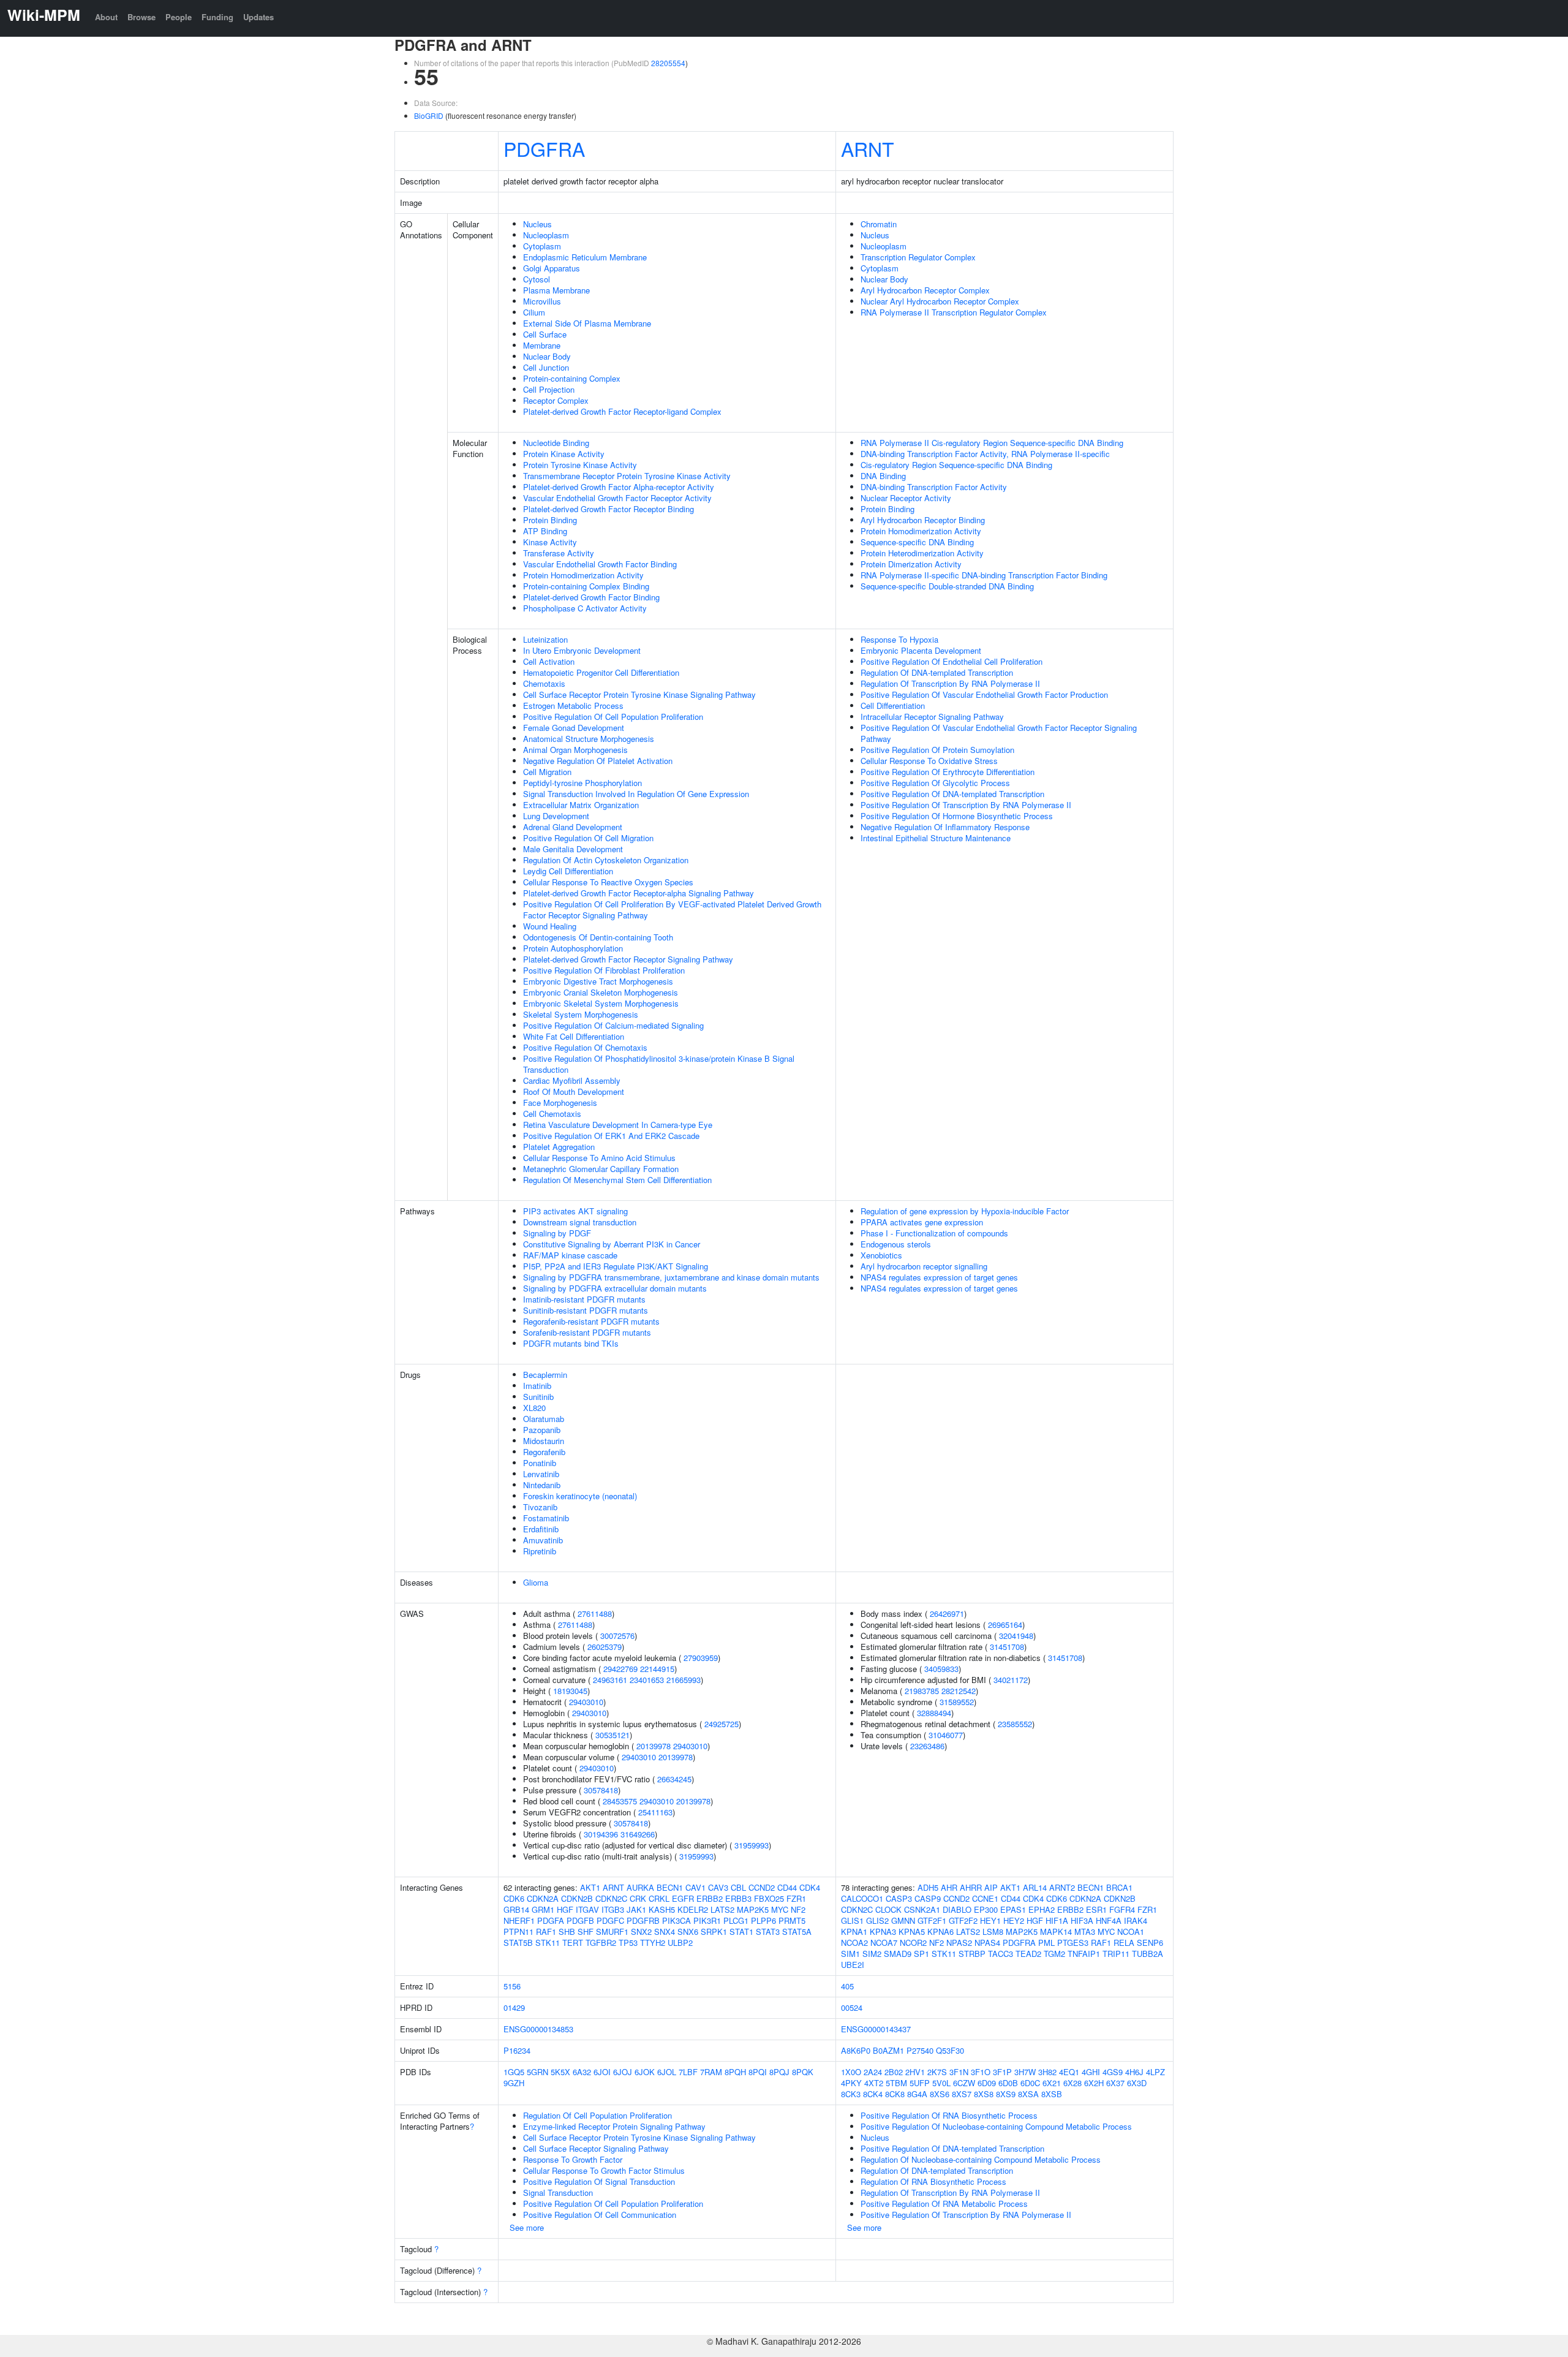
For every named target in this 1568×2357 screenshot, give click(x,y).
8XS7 (962, 2094)
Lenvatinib (541, 1474)
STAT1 (741, 1931)
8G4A (917, 2094)
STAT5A (797, 1931)
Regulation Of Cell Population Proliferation (597, 2115)
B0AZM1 (888, 2050)
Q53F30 (950, 2050)
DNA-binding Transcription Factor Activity (934, 487)
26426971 (947, 1614)
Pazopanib (542, 1430)
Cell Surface (545, 334)
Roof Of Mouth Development (574, 1091)
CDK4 (810, 1887)
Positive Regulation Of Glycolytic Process (935, 783)
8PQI (758, 2072)
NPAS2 (959, 1943)
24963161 (610, 1680)
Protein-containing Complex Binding (586, 586)
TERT (573, 1943)
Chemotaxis (544, 683)
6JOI (602, 2072)
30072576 (617, 1636)
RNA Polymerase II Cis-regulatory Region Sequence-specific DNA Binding (992, 443)
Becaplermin (545, 1375)
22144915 (657, 1669)
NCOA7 (884, 1943)
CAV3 (718, 1887)
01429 (514, 2007)
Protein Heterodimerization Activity (922, 553)
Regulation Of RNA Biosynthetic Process (933, 2181)
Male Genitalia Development (573, 849)
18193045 (570, 1691)
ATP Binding (545, 531)
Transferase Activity (559, 553)
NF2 (798, 1909)
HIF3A (1082, 1920)
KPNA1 (854, 1931)
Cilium (534, 312)
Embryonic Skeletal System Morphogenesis (601, 1003)
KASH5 (662, 1909)
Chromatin (879, 224)
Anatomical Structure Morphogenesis (589, 739)
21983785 (922, 1691)
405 (847, 1986)
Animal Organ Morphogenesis (575, 750)
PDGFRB (643, 1920)
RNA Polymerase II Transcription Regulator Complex (954, 312)
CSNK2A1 (922, 1909)
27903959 (701, 1658)
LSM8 (993, 1931)
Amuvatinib (543, 1540)
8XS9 (1006, 2094)
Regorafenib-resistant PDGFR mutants (591, 1321)
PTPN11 (518, 1931)
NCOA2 (854, 1943)
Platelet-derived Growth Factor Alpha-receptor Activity (619, 487)
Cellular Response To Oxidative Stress (929, 761)
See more (527, 2227)
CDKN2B (577, 1898)
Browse (141, 17)
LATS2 (722, 1909)
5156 (512, 1986)
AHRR (971, 1887)
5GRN (537, 2072)
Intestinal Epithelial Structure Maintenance (936, 838)
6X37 (1115, 2083)
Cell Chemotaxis (552, 1114)
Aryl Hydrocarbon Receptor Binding (923, 520)
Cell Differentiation (893, 706)
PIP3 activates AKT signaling (575, 1211)
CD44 (787, 1887)
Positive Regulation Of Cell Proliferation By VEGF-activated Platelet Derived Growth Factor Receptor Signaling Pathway (672, 910)
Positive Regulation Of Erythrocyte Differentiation (948, 772)
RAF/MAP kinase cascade (570, 1255)
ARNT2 (1062, 1887)
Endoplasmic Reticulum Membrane (585, 257)
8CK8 (895, 2094)
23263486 (927, 1746)
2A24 (873, 2072)
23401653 (647, 1680)
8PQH (735, 2072)
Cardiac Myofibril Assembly (572, 1080)
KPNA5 (912, 1931)
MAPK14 (1056, 1931)
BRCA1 (1119, 1887)
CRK (638, 1898)
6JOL (667, 2072)
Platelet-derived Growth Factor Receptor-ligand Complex (622, 411)
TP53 (628, 1943)
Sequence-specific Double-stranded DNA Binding (947, 586)
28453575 (620, 1801)
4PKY (851, 2083)
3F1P (1002, 2072)
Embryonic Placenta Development (921, 650)
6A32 (582, 2072)
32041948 (1016, 1636)
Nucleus (537, 224)
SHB (567, 1931)
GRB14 (516, 1909)
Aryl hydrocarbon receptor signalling (924, 1266)
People (179, 17)
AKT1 (590, 1887)
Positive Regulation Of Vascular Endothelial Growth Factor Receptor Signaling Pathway (999, 733)
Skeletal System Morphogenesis (581, 1014)
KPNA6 (940, 1931)
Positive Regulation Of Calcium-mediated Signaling (613, 1025)
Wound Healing (550, 926)
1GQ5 (514, 2072)
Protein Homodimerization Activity (583, 575)
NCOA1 (1131, 1931)
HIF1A (1057, 1920)
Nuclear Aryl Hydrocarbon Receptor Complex (940, 301)
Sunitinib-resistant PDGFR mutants (586, 1310)
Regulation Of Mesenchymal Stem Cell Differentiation (617, 1180)
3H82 (1047, 2072)
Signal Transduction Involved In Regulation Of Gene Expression (636, 794)
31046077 (946, 1735)
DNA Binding (883, 476)
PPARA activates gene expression (922, 1222)
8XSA (1028, 2094)
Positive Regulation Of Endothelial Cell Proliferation (952, 661)
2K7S (937, 2072)
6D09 (987, 2083)
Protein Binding (550, 520)
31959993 (752, 1845)
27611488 (595, 1614)
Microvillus (542, 301)
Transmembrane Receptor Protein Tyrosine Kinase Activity (627, 476)
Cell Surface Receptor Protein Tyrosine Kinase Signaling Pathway (639, 694)
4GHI (1091, 2072)
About (106, 17)
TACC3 (1001, 1954)
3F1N (959, 2072)
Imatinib (537, 1386)
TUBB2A (1148, 1954)
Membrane (542, 345)
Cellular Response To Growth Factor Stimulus (604, 2170)
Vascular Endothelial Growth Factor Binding (600, 564)
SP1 (922, 1954)
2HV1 (915, 2072)
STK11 (548, 1943)
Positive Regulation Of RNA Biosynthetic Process (949, 2115)
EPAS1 (1013, 1909)
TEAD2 (1028, 1954)
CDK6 (514, 1898)
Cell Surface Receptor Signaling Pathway (596, 2148)
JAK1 (636, 1909)
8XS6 (940, 2094)
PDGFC (610, 1920)
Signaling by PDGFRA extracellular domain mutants (615, 1288)
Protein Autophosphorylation (573, 948)
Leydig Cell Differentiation (568, 871)
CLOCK (888, 1909)
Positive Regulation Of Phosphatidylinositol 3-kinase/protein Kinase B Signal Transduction (659, 1064)
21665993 (684, 1680)
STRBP (972, 1954)
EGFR (683, 1898)
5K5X (560, 2072)
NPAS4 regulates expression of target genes (939, 1277)
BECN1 (670, 1887)
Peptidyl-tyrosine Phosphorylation (582, 783)
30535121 (612, 1735)
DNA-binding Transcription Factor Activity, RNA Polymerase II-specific (985, 454)
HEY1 (990, 1920)
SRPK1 (714, 1931)
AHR (949, 1887)
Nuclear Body (547, 356)
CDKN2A (543, 1898)
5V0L (941, 2083)
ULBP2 (680, 1943)
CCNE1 (985, 1898)
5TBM (896, 2083)
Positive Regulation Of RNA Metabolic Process (944, 2204)
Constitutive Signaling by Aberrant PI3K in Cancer (612, 1244)
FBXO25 (769, 1898)
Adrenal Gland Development (573, 827)
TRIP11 (1116, 1954)
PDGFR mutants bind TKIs (571, 1343)
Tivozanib (540, 1507)
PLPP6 (763, 1920)
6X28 (1072, 2083)
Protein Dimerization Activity (911, 564)
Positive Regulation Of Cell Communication (600, 2215)
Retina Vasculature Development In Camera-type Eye (618, 1125)
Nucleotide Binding (556, 443)
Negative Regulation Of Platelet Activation (598, 761)
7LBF (688, 2072)
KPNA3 (883, 1931)
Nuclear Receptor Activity (906, 498)
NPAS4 (987, 1943)
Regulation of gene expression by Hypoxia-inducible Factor (965, 1211)
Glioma (536, 1582)
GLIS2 (877, 1920)
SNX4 (665, 1931)
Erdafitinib (541, 1529)
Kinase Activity (550, 542)
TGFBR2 (601, 1943)
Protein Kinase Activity (564, 454)
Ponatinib (540, 1463)
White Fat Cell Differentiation (574, 1036)
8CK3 (851, 2094)
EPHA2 (1042, 1909)
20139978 (654, 1746)
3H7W (1025, 2072)
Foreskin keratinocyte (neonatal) (580, 1496)
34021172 (1011, 1680)
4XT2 (874, 2083)
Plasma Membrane (556, 290)
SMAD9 (898, 1954)
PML (1046, 1943)
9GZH (514, 2083)
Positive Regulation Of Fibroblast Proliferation (604, 970)
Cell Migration (547, 772)
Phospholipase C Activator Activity (585, 608)
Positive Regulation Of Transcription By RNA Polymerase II (966, 805)
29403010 (586, 1702)
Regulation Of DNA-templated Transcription (937, 672)
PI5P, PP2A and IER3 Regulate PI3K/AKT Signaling (616, 1266)
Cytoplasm (542, 246)
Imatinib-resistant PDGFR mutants (584, 1299)
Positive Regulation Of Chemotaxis (585, 1047)
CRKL (659, 1898)
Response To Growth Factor (573, 2159)
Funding (217, 17)
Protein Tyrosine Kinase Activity (580, 465)
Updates (258, 17)
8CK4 (873, 2094)
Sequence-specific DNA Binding (917, 542)
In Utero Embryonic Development (582, 650)
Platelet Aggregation (559, 1147)
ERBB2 (710, 1898)
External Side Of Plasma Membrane (587, 323)
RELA (1124, 1943)
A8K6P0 (856, 2050)
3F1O (981, 2072)
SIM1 (850, 1954)
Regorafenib (544, 1452)
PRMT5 (792, 1920)
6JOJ (623, 2072)
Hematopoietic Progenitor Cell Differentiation (601, 672)
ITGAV (587, 1909)
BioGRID (429, 115)
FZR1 (796, 1898)
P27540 (920, 2050)
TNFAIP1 (1084, 1954)
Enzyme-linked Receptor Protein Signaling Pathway (614, 2126)
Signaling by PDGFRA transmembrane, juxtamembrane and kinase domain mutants (671, 1277)
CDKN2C (611, 1898)
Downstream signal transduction (580, 1222)
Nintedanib (542, 1485)
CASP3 (899, 1898)
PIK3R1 (707, 1920)
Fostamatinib (546, 1518)
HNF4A (1109, 1920)
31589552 (957, 1702)
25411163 (655, 1812)
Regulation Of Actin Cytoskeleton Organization (606, 860)
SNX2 (641, 1931)
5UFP (920, 2083)
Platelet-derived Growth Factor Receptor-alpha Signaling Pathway (639, 893)
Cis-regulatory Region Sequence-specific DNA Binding (956, 465)
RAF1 (546, 1931)
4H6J (1134, 2072)
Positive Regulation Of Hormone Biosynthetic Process (957, 816)
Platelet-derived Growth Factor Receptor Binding (609, 509)
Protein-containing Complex (572, 378)
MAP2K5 (753, 1909)
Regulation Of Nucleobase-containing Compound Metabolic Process (981, 2159)
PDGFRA (544, 148)
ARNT (868, 148)
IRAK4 (1136, 1920)
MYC (780, 1909)
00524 (852, 2007)
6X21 (1052, 2083)
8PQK (803, 2072)
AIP (991, 1887)
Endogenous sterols (896, 1244)
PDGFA (551, 1920)
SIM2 (872, 1954)
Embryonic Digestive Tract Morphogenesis (598, 981)
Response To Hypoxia (899, 639)
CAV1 (695, 1887)
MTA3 (1085, 1931)
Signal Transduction (558, 2192)
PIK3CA (677, 1920)
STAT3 (768, 1931)
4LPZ (1155, 2072)
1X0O (851, 2072)
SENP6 (1150, 1943)
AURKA (640, 1887)
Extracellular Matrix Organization (581, 805)
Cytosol (537, 279)
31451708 (1007, 1647)
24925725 (722, 1724)
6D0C (1030, 2083)
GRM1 (543, 1909)
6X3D (1137, 2083)
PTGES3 (1073, 1943)
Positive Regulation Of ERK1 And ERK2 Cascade (611, 1136)
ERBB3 (738, 1898)
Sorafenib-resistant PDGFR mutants (587, 1332)
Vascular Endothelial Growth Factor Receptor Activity (617, 498)
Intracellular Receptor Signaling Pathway (932, 717)
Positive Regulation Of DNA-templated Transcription (952, 794)
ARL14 (1035, 1887)
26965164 (1005, 1625)
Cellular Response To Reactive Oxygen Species (608, 882)
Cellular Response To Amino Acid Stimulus (599, 1158)
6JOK (645, 2072)
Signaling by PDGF (557, 1233)
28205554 (668, 63)
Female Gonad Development (574, 728)
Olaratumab (544, 1419)
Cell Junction (546, 367)
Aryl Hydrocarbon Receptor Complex (925, 290)
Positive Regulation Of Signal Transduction (599, 2181)
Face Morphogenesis (560, 1103)
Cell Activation (549, 661)
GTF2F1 (932, 1920)
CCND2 (762, 1887)
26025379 (605, 1647)
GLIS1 (852, 1920)
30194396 (601, 1834)
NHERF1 (519, 1920)
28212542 (959, 1691)
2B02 (894, 2072)
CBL (738, 1887)
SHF (586, 1931)
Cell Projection (549, 389)
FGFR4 (1122, 1909)
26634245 (674, 1779)
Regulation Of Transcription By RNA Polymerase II (950, 683)
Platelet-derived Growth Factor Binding (591, 597)
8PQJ (779, 2072)
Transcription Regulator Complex (918, 257)
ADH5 (928, 1887)
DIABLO (957, 1909)
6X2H (1094, 2083)
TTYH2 (653, 1943)
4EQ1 (1069, 2072)
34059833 (941, 1669)
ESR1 (1096, 1909)
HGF (565, 1909)
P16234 (517, 2050)
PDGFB (580, 1920)
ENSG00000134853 (538, 2029)
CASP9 (928, 1898)
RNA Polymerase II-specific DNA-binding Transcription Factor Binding (984, 575)
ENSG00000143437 (876, 2029)
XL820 (534, 1408)
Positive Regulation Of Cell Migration (588, 838)
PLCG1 (736, 1920)
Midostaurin (544, 1441)
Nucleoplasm (546, 235)
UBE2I (853, 1965)
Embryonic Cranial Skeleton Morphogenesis (601, 992)
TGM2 (1054, 1954)
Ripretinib (540, 1551)
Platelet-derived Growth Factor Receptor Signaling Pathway (628, 959)
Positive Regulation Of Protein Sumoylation (937, 750)
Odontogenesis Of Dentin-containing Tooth (598, 937)
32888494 (934, 1713)
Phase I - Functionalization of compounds (934, 1233)
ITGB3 (613, 1909)
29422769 (620, 1669)
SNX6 (688, 1931)
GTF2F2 (963, 1920)
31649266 (638, 1834)
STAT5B (518, 1943)
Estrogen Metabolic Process (573, 706)
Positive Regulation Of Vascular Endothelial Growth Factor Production (984, 694)
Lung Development (556, 816)
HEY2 (1014, 1920)
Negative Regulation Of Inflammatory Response (945, 827)
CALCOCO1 (862, 1898)
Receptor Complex (556, 400)
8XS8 (984, 2094)
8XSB (1052, 2094)
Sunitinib (538, 1397)
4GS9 (1113, 2072)
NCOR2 (913, 1943)
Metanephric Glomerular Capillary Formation (601, 1169)
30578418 (601, 1790)
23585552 (1015, 1724)
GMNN (903, 1920)
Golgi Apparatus (552, 268)
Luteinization (545, 639)
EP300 (986, 1909)
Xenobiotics (881, 1255)
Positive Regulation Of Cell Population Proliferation (613, 717)
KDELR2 (693, 1909)
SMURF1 (612, 1931)
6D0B (1008, 2083)
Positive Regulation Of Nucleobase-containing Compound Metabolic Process (996, 2126)
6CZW (964, 2083)
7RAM (711, 2072)
